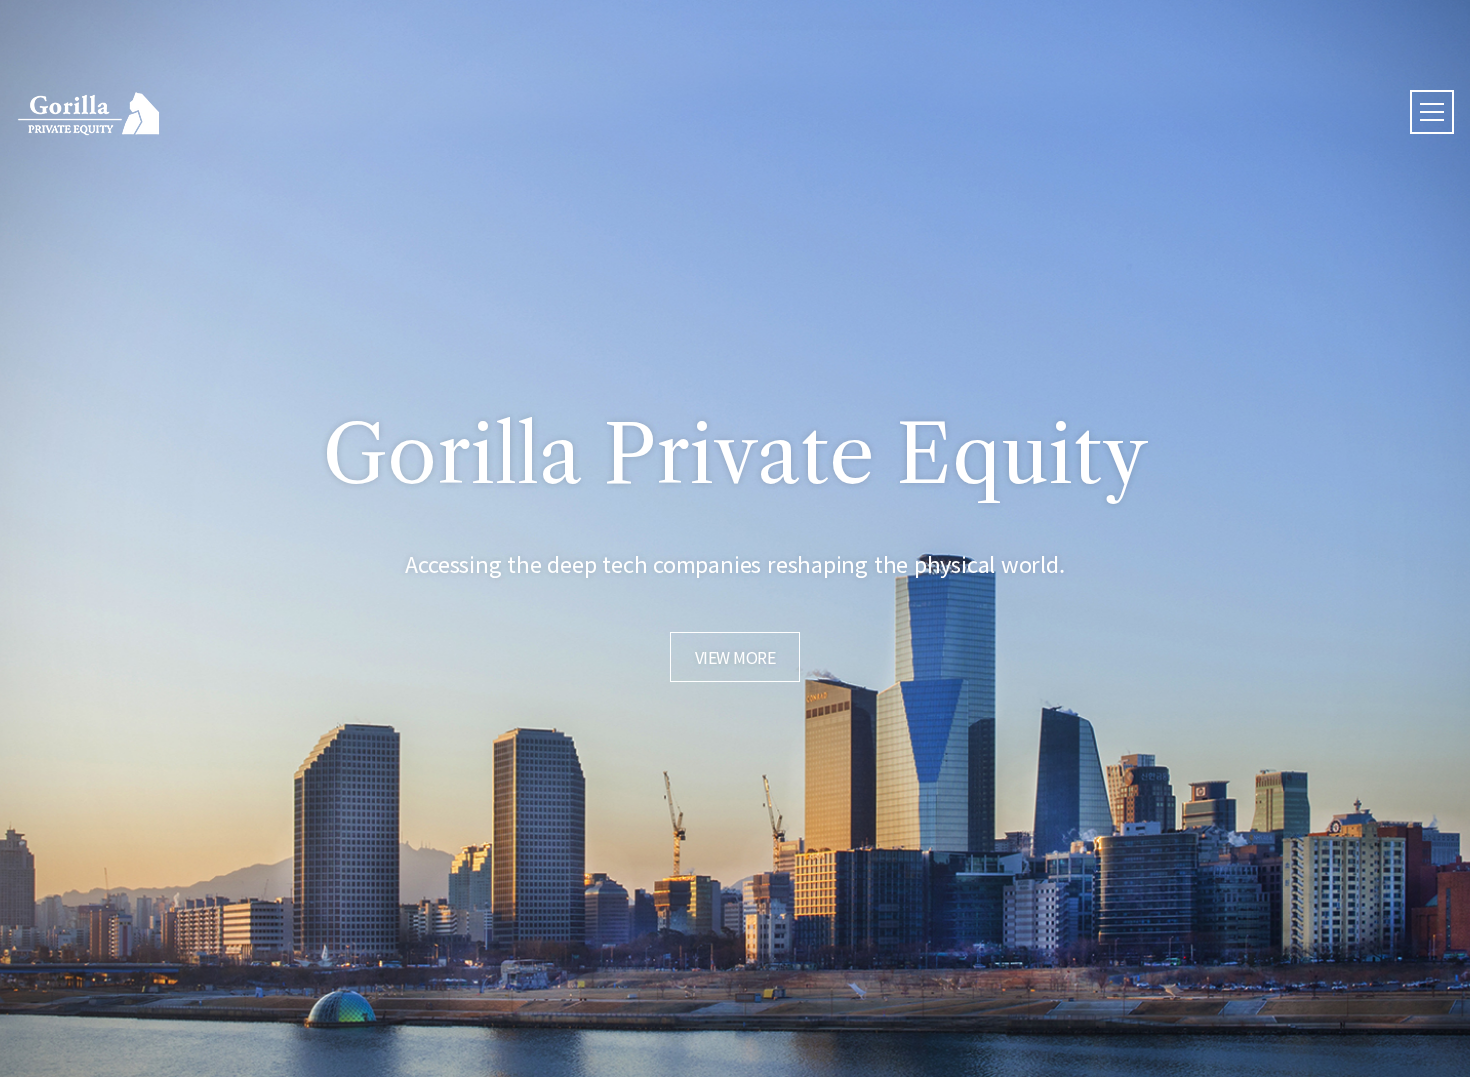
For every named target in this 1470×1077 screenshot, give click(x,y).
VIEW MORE (735, 657)
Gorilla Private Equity (88, 113)
